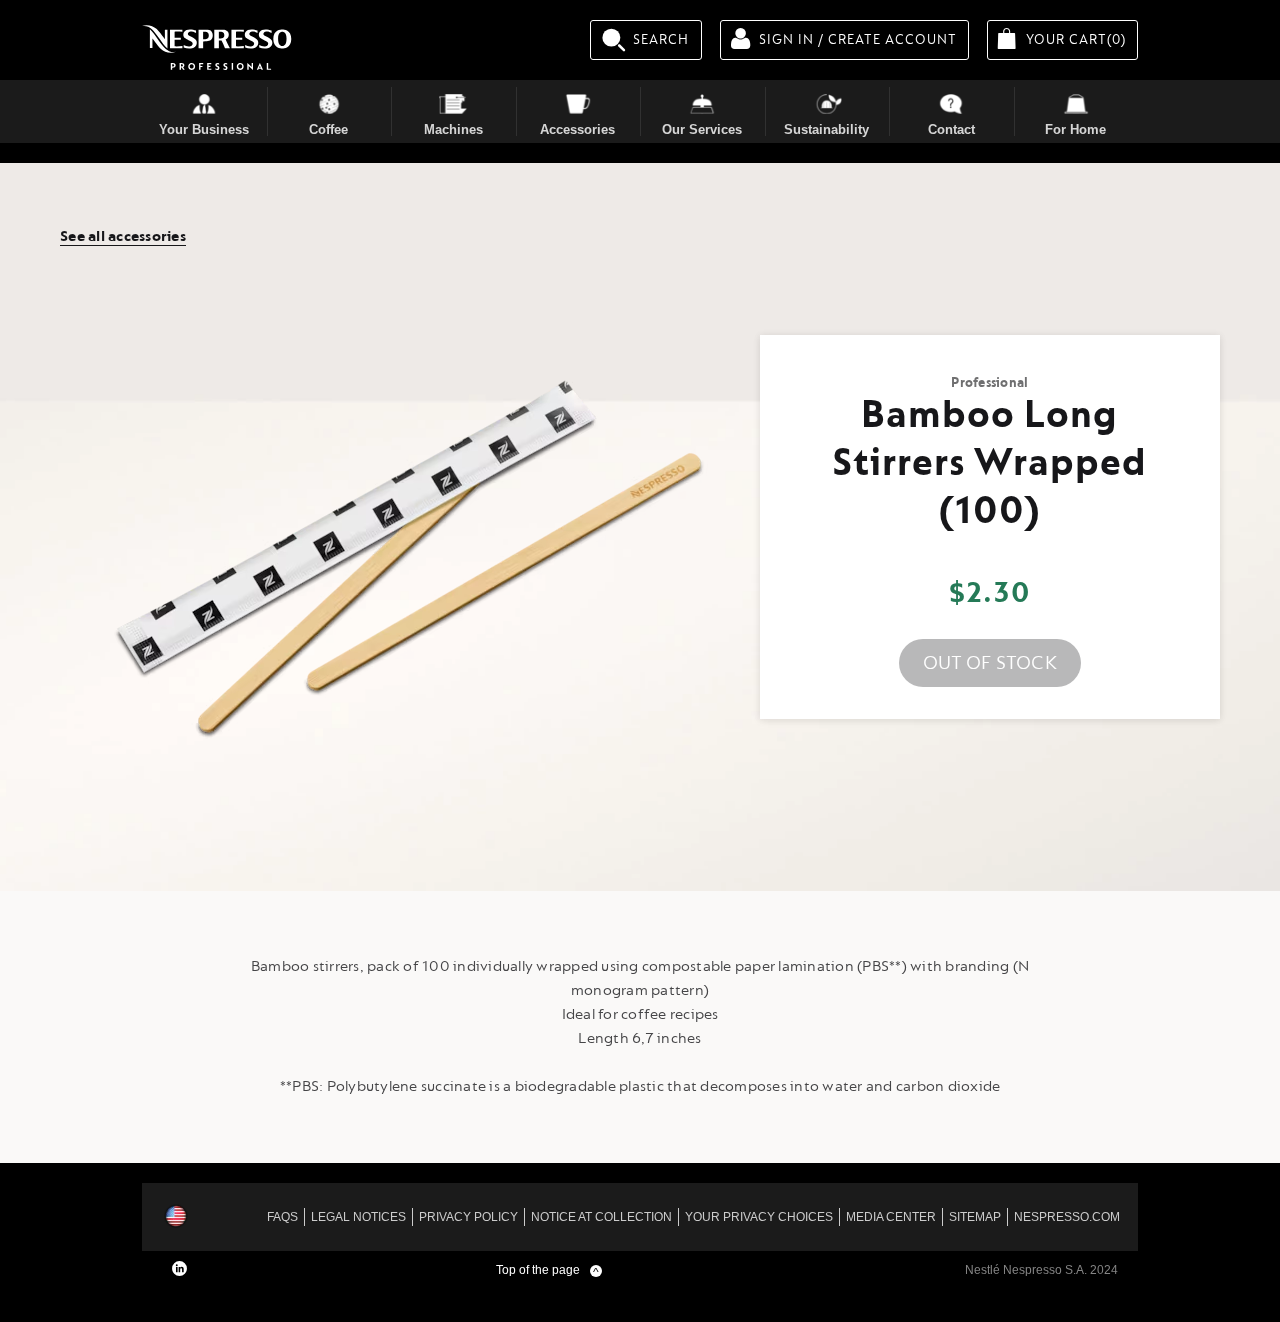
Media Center (891, 1217)
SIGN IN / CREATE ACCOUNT (858, 39)
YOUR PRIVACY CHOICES (759, 1217)
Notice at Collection (601, 1217)
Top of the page (547, 1270)
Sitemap (975, 1217)
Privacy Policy (468, 1217)
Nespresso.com (1067, 1217)
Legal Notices (358, 1217)
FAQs (282, 1217)
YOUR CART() (1082, 39)
